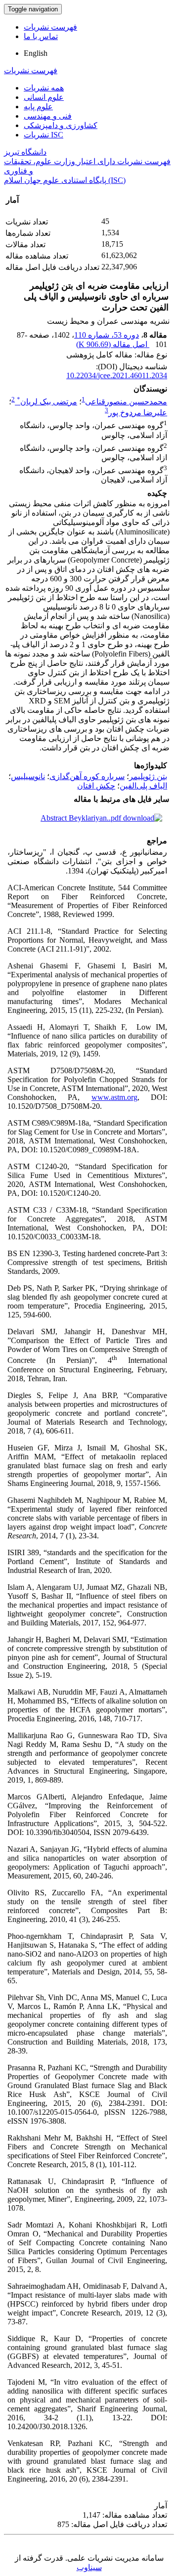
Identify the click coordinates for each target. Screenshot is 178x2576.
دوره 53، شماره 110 (107, 335)
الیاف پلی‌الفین (143, 786)
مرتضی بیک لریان (47, 402)
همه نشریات (44, 88)
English (36, 53)
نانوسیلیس (28, 776)
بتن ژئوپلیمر (148, 776)
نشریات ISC (44, 135)
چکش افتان (96, 786)
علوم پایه (38, 107)
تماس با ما (41, 36)
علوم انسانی (44, 97)
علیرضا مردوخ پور (138, 413)
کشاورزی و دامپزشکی (61, 125)
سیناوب (89, 2567)
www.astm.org (114, 1097)
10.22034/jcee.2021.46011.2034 (117, 375)
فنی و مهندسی (48, 116)
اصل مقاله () (113, 344)
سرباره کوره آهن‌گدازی (87, 776)
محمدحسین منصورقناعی (126, 402)
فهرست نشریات (50, 27)
